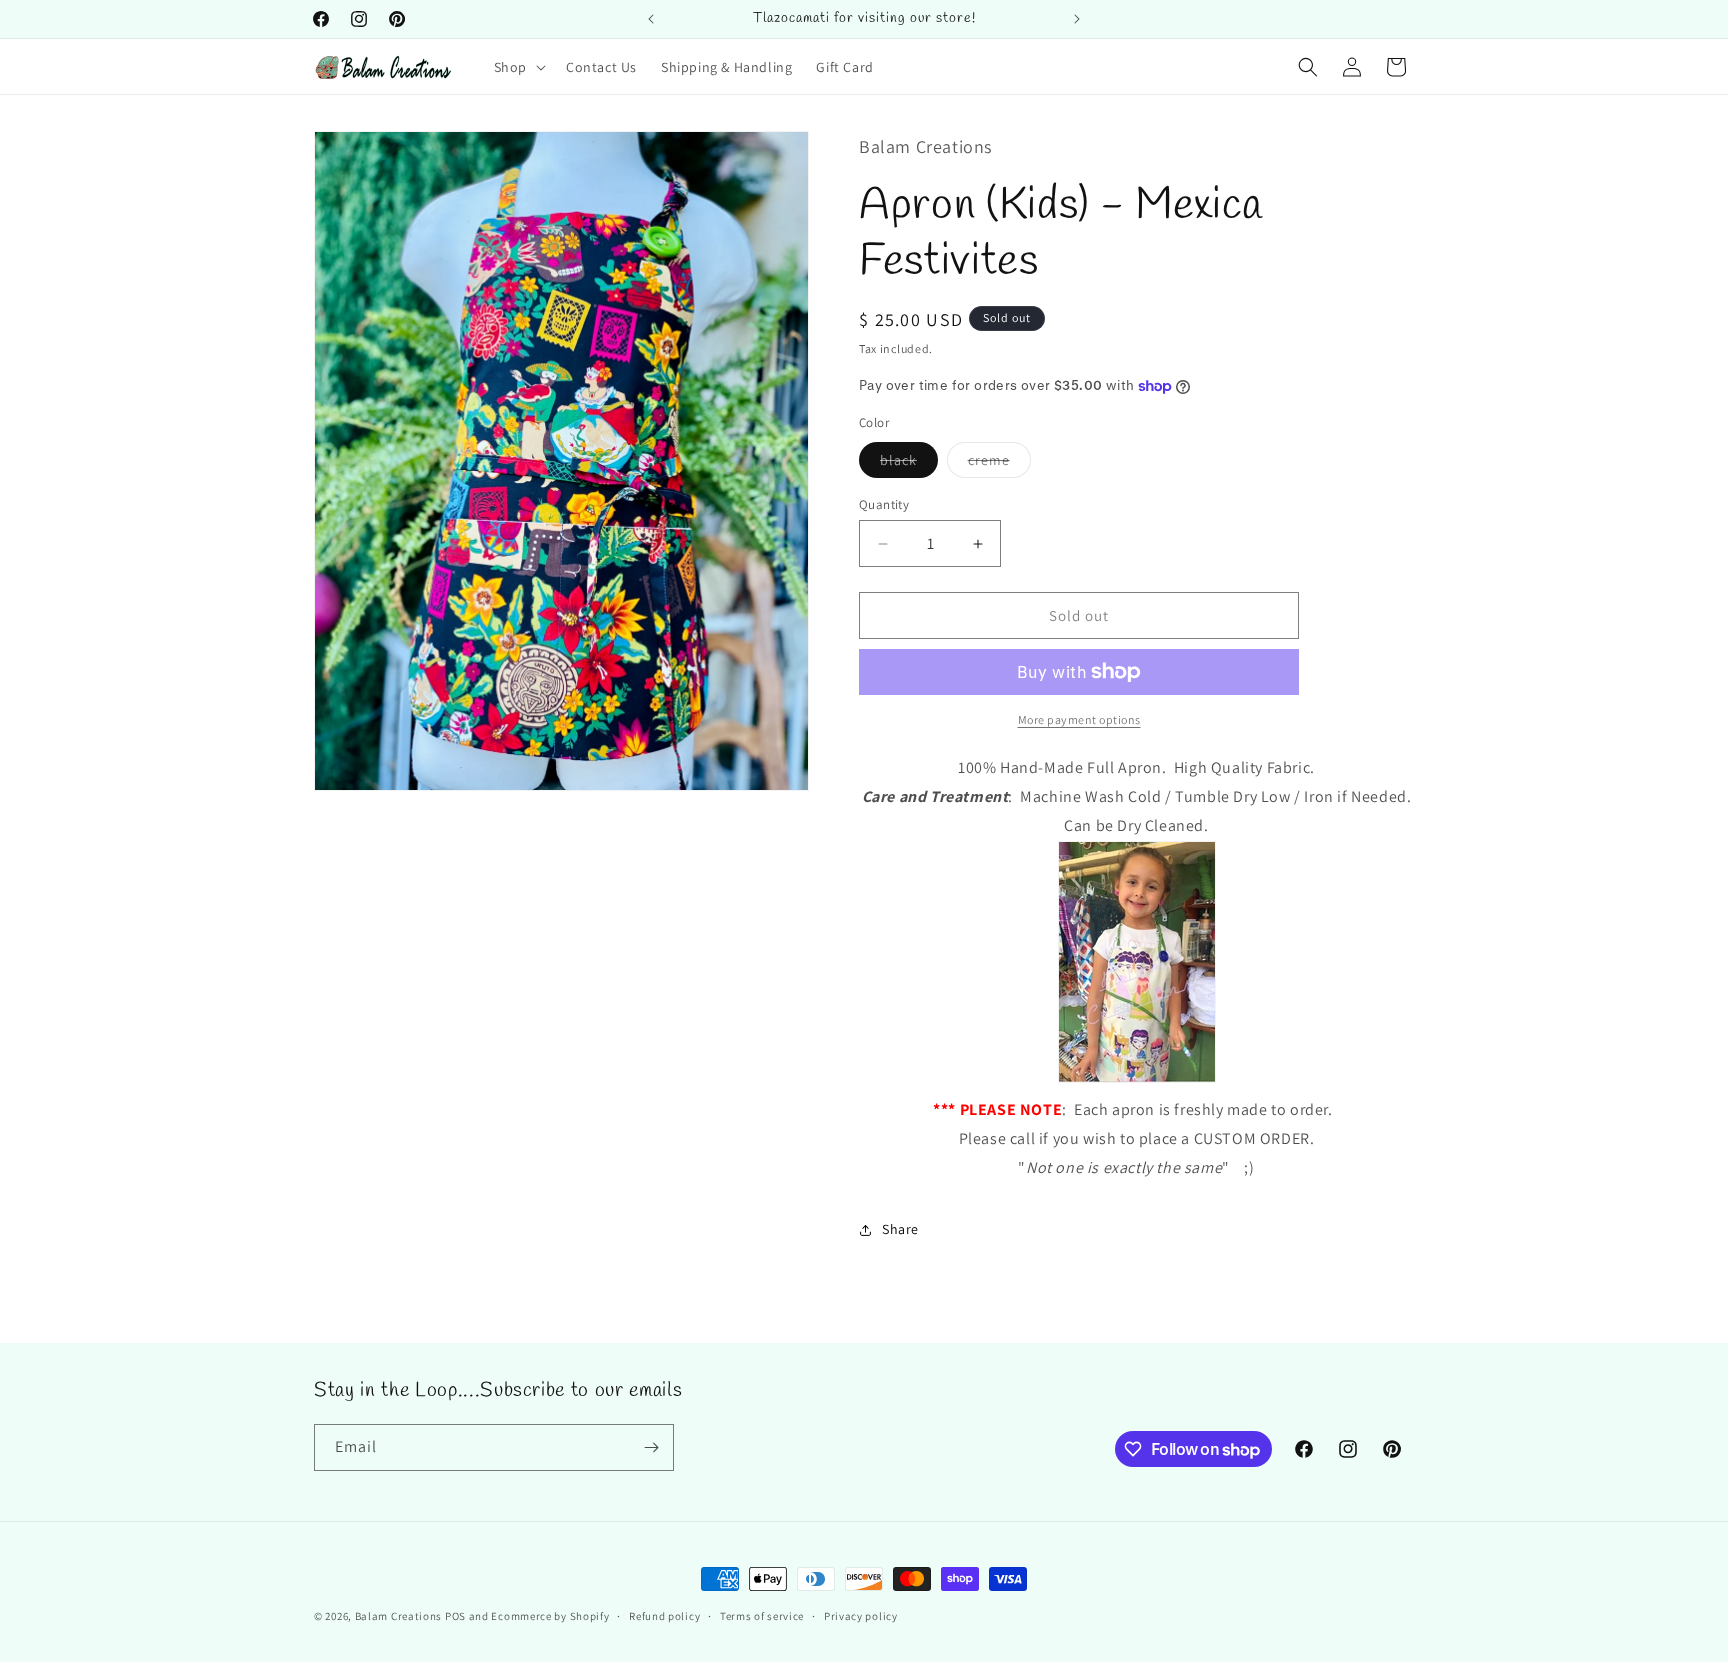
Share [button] (900, 1229)
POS (455, 1616)
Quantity (884, 504)
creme (999, 464)
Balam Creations (399, 1616)
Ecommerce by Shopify (550, 1616)
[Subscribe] (651, 1447)
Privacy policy (861, 1616)
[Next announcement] (1077, 19)
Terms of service (762, 1616)
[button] (518, 67)
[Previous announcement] (651, 19)
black (909, 464)
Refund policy (664, 1616)
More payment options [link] (1079, 719)
